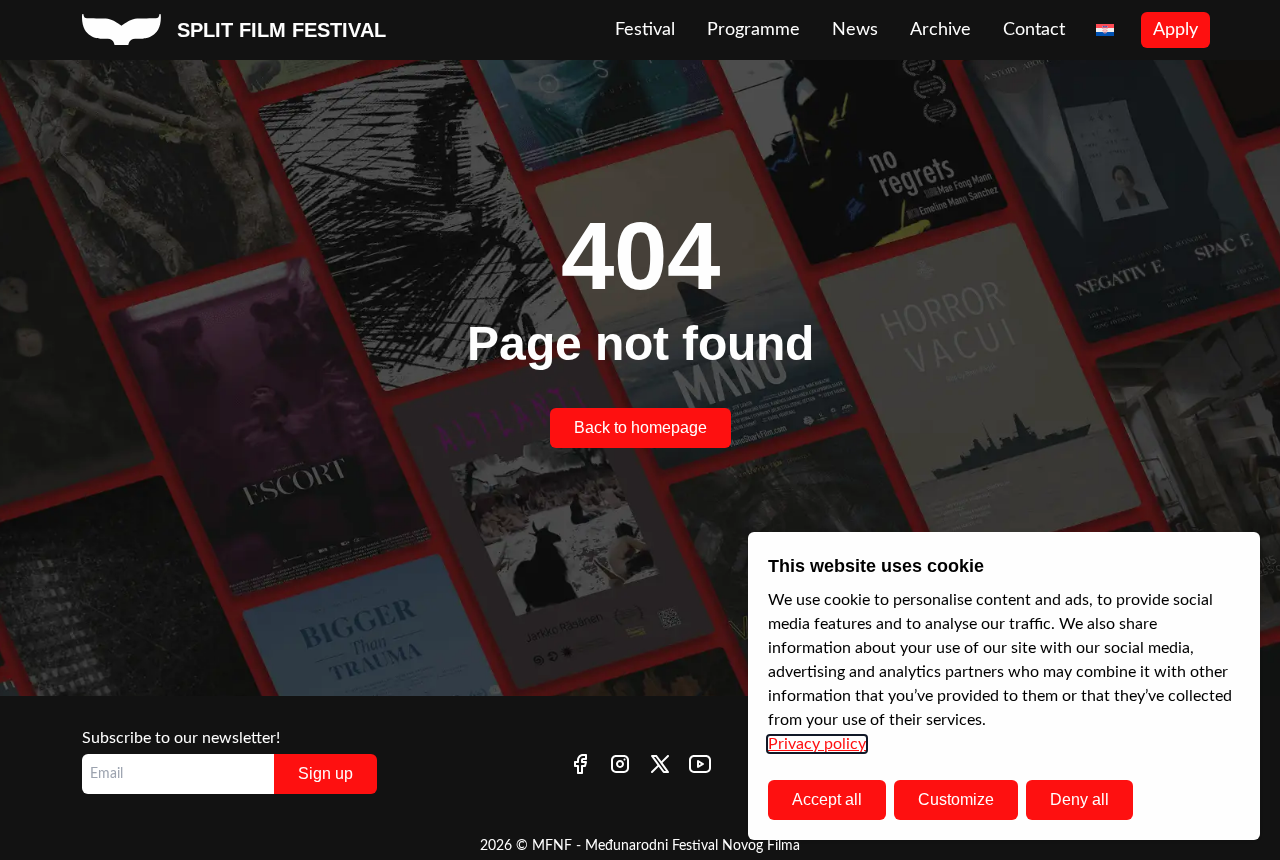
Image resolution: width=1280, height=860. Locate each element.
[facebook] (580, 764)
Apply (1175, 30)
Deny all (1079, 799)
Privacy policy (817, 744)
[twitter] (660, 764)
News (855, 30)
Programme (753, 30)
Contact (1034, 30)
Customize (956, 799)
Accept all (827, 799)
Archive (940, 30)
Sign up (325, 773)
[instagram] (620, 764)
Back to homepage (640, 427)
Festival (645, 30)
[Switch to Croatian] (1105, 30)
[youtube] (700, 764)
